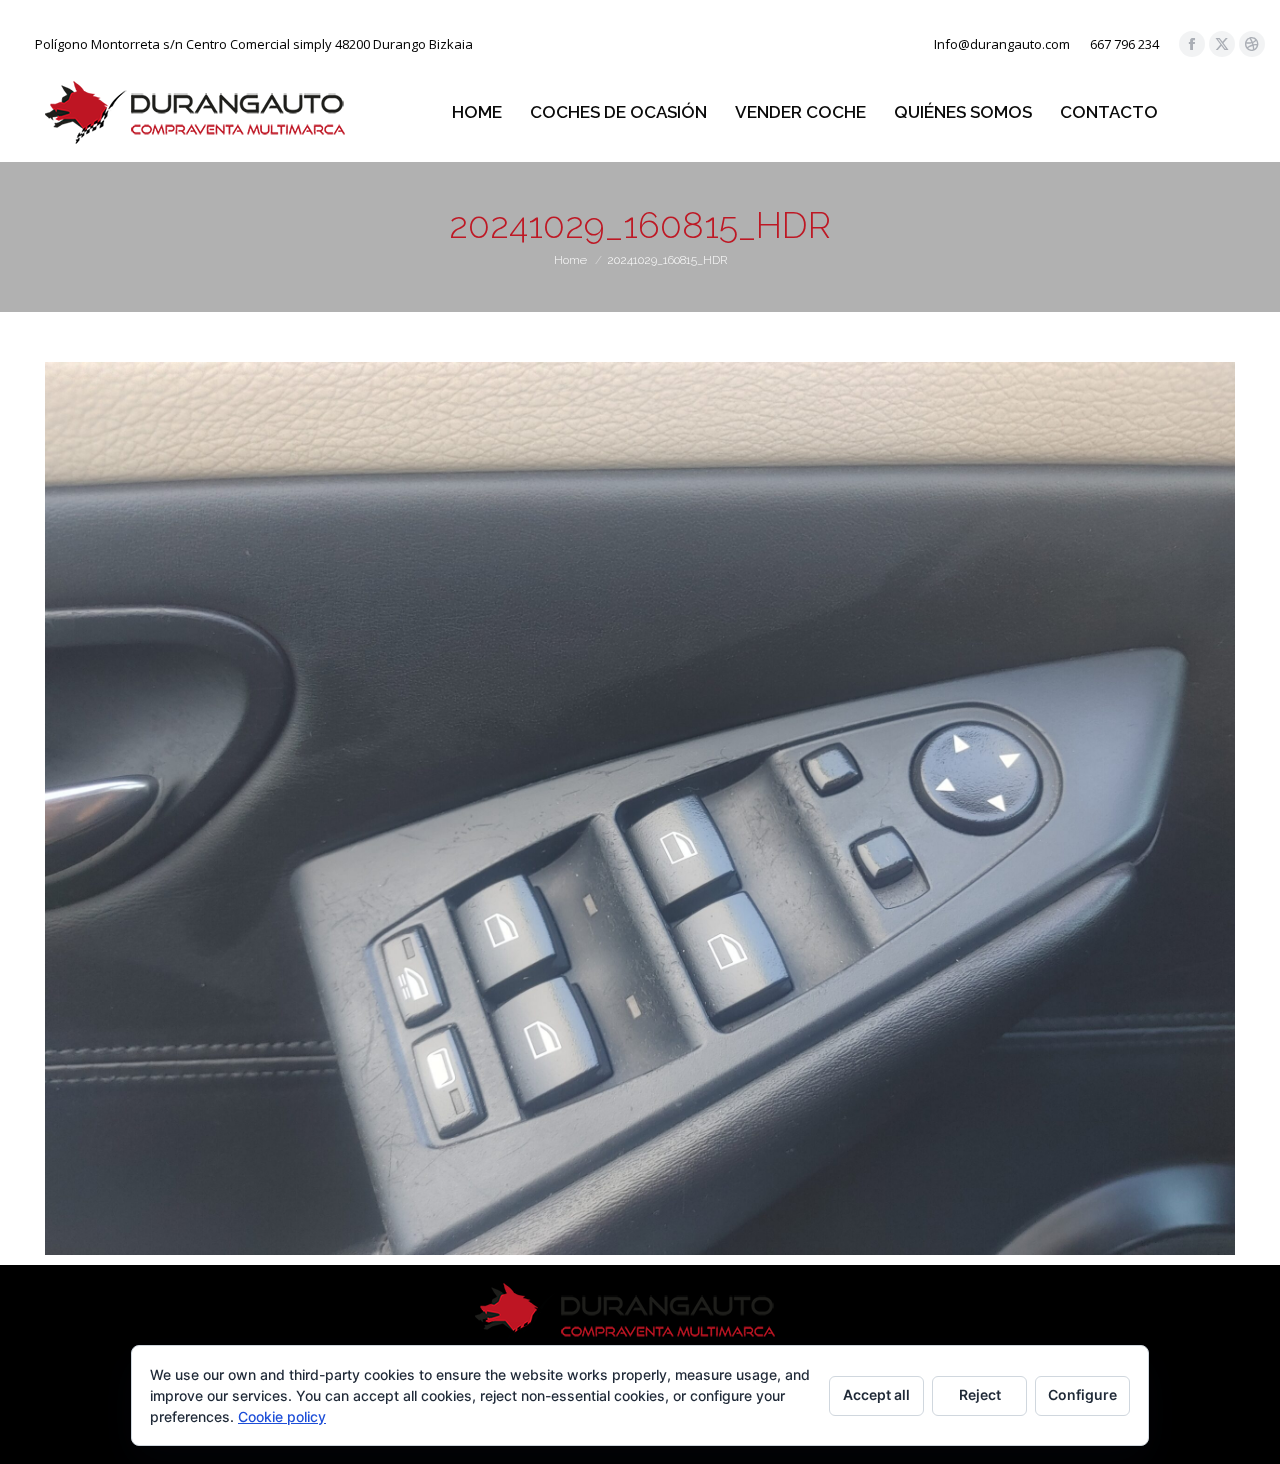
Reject (980, 1394)
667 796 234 (1124, 44)
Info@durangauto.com (1002, 44)
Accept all (876, 1394)
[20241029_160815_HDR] (640, 808)
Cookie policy (282, 1416)
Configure (1082, 1394)
